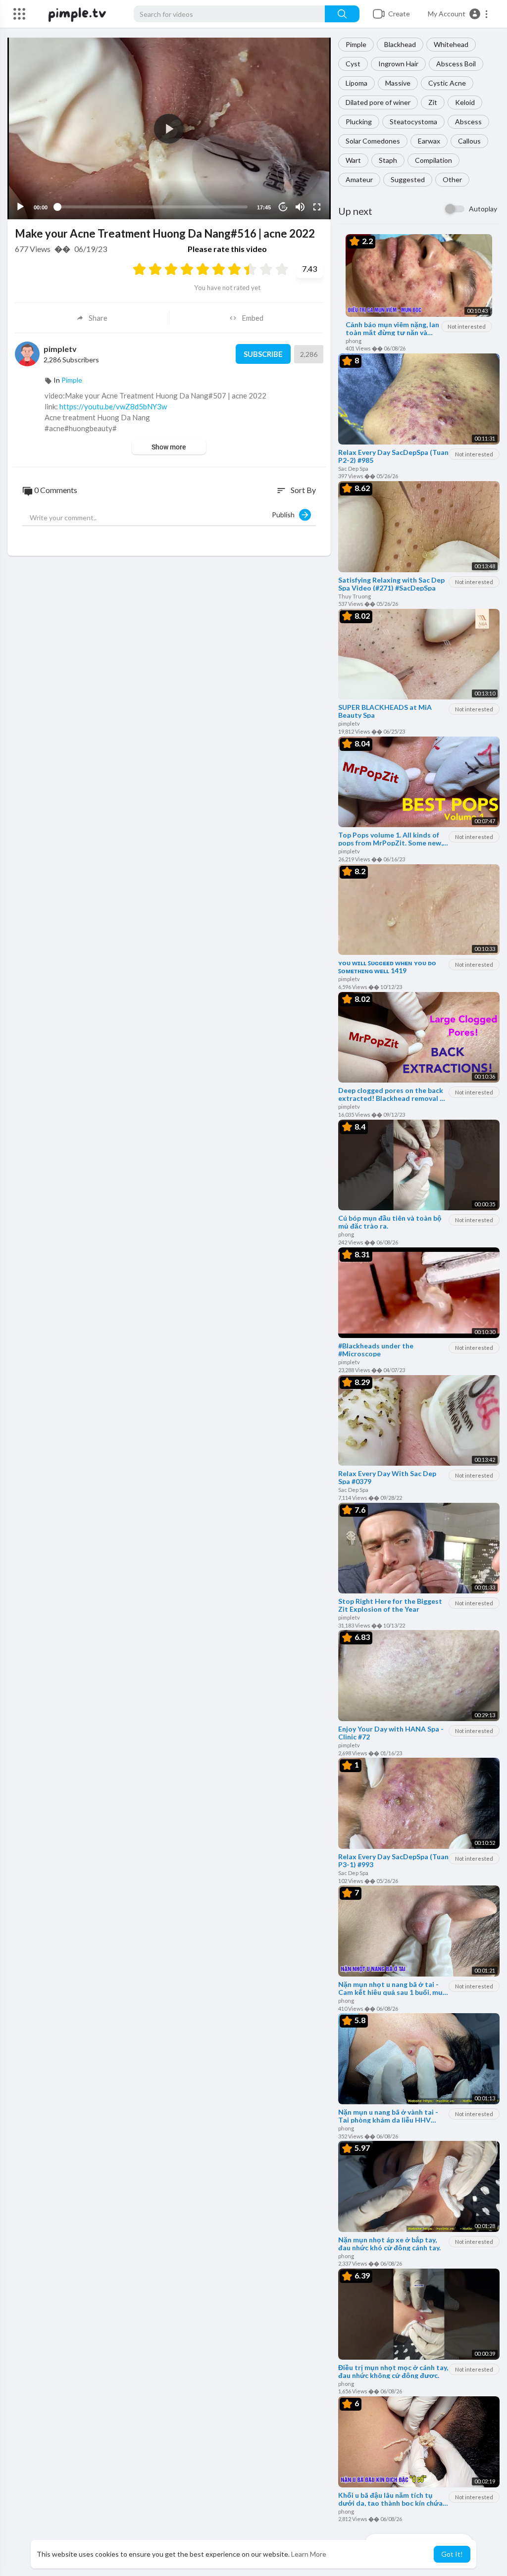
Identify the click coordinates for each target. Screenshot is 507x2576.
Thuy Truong (355, 596)
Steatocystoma (413, 122)
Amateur (359, 179)
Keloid (465, 102)
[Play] (20, 207)
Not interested (467, 326)
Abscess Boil (456, 64)
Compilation (433, 160)
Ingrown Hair (398, 64)
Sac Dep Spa (353, 469)
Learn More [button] (309, 2554)
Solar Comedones (373, 141)
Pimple (356, 44)
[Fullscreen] (317, 207)
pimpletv (349, 723)
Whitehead (451, 44)
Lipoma (356, 83)
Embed (253, 318)
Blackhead (400, 44)
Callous (469, 141)
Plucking (359, 122)
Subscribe (263, 354)
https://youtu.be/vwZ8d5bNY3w (113, 406)
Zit (433, 102)
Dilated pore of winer (378, 102)
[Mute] (300, 207)
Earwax (429, 141)
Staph (388, 160)
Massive (398, 83)
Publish (285, 515)
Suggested (408, 179)
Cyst (353, 64)
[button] (458, 14)
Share (98, 318)
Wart (353, 160)
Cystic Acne (447, 83)
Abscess (468, 122)
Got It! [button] (452, 2554)
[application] (169, 128)
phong (354, 341)
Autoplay (483, 209)
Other (452, 179)
